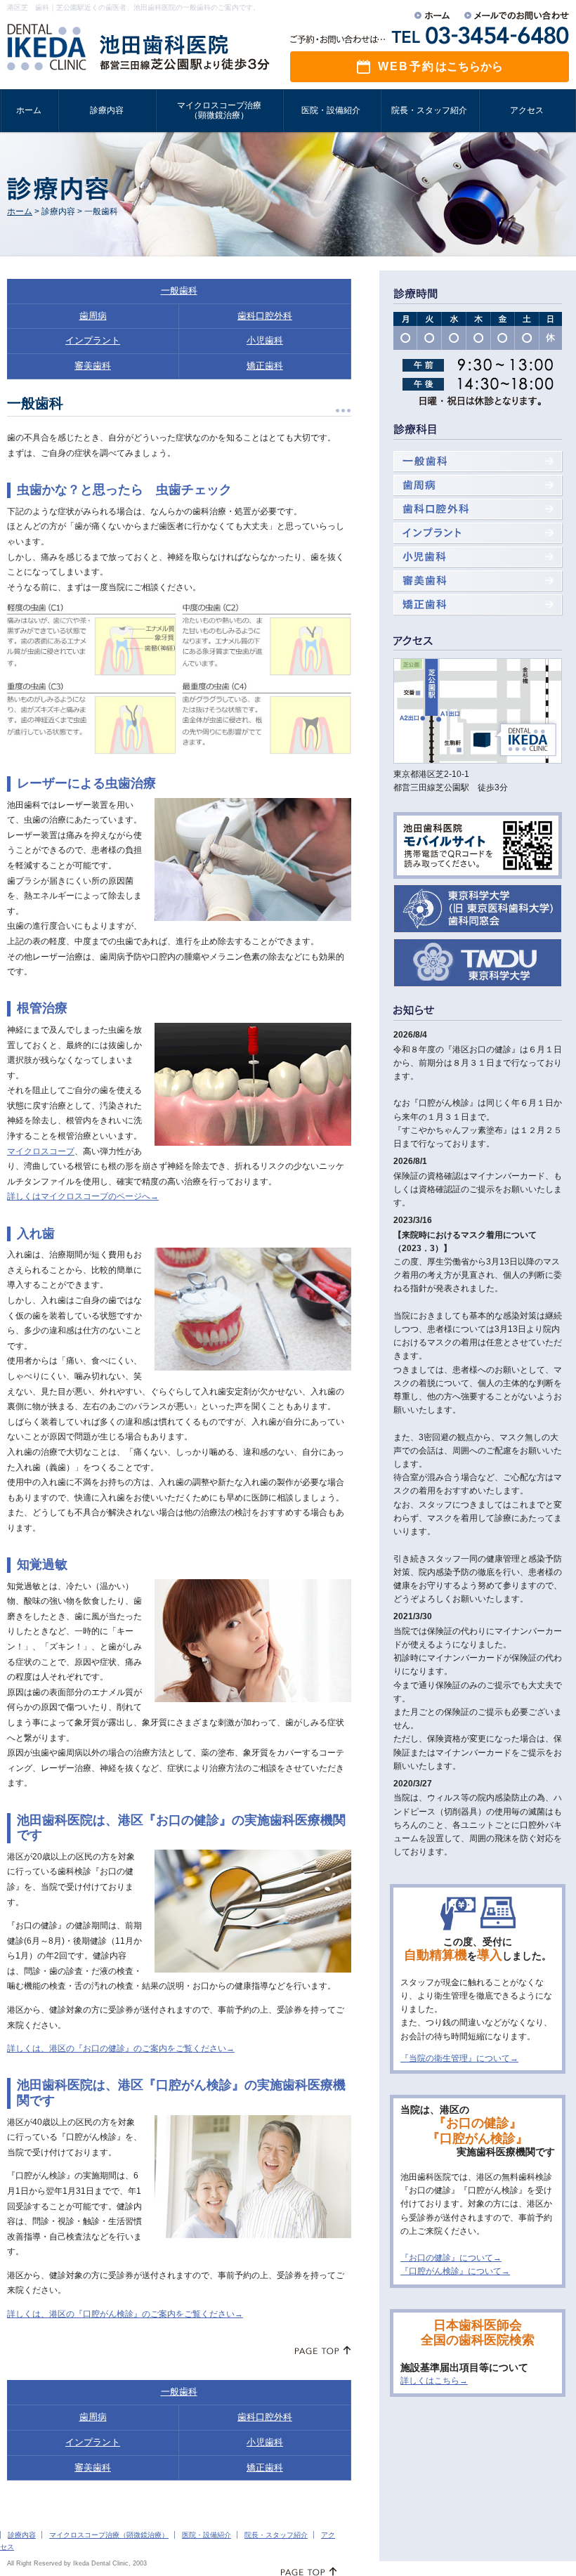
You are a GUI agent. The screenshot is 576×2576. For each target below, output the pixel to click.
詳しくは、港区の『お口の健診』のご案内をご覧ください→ (121, 2048)
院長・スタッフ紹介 (276, 2535)
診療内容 (22, 2535)
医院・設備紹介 (207, 2535)
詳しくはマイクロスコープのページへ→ (83, 1196)
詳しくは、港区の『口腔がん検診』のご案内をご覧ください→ (125, 2314)
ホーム (20, 211)
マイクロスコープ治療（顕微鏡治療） (109, 2535)
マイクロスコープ (41, 1151)
